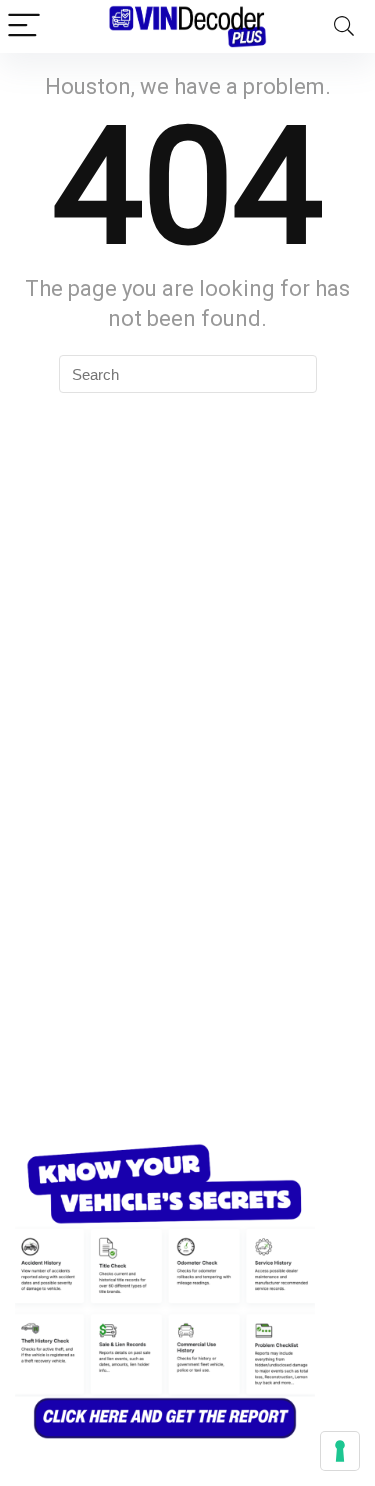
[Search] (344, 26)
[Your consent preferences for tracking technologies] (340, 1451)
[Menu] (24, 26)
